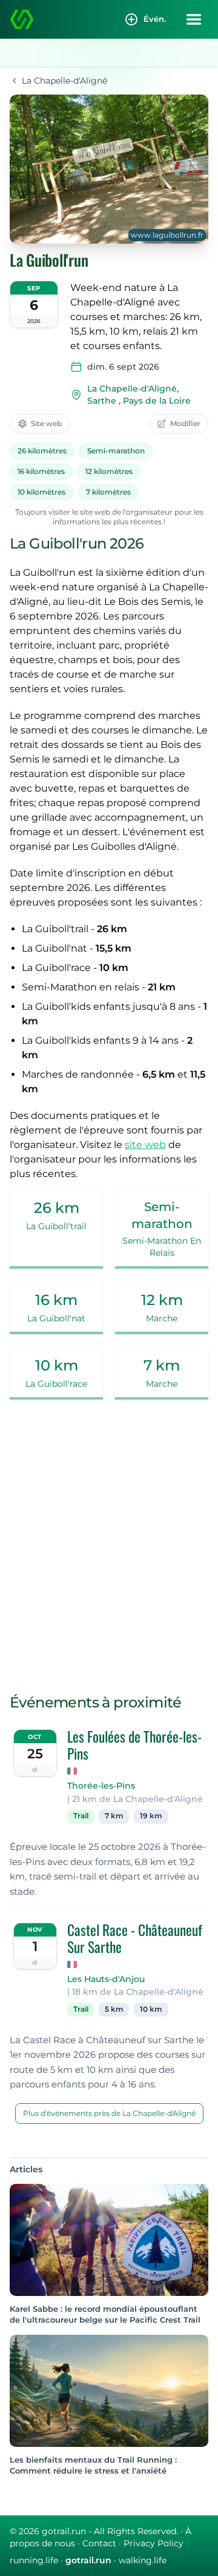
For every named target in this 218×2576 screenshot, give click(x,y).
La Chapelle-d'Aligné (132, 389)
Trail (81, 1816)
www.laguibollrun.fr (167, 235)
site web (145, 1145)
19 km (151, 1816)
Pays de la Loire (157, 401)
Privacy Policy (154, 2543)
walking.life (143, 2560)
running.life (34, 2560)
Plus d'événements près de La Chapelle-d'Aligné (109, 2113)
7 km (114, 1816)
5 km (114, 2009)
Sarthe (102, 401)
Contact (99, 2543)
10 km (151, 2009)
